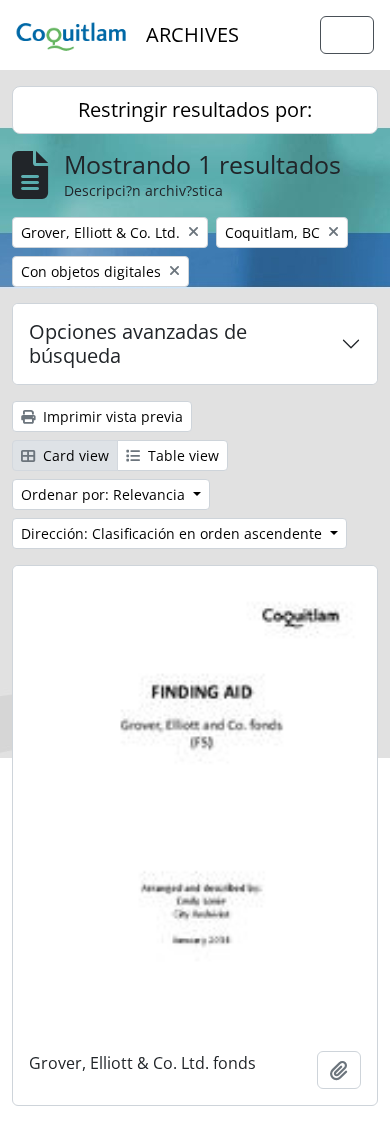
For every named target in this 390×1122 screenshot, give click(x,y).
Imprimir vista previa (111, 416)
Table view (181, 455)
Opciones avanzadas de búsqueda (138, 343)
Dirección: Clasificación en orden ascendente (173, 533)
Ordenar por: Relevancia (105, 494)
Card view (74, 455)
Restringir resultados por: (195, 109)
